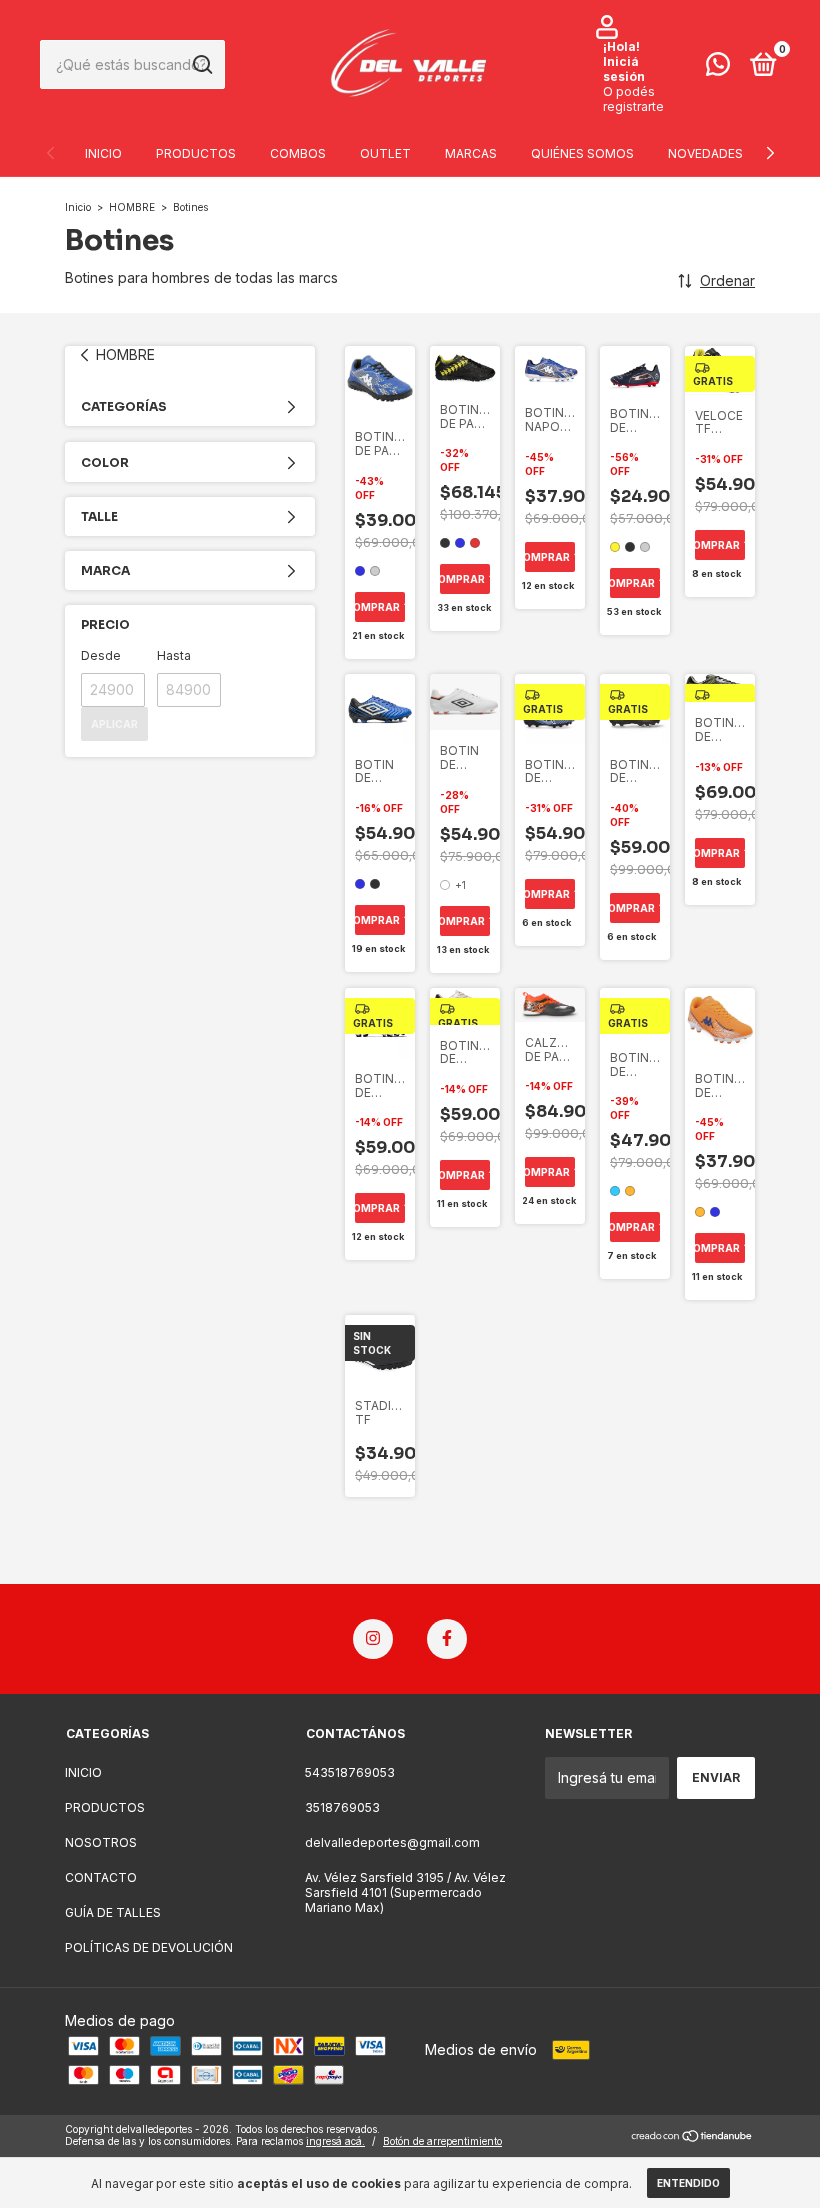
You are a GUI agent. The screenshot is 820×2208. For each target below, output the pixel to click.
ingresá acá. (335, 2141)
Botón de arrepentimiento (442, 2141)
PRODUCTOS (196, 153)
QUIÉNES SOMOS (582, 153)
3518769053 (342, 1807)
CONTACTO (101, 1877)
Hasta (174, 655)
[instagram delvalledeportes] (373, 1639)
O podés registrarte (633, 99)
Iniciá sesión (624, 69)
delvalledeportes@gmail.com (392, 1842)
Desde (101, 655)
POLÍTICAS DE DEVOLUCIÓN (149, 1947)
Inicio (78, 207)
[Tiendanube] (692, 2137)
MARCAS (471, 153)
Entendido (688, 2183)
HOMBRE (133, 207)
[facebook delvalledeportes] (447, 1639)
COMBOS (298, 153)
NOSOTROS (101, 1842)
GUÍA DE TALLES (113, 1912)
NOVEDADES (705, 153)
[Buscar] (201, 65)
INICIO (103, 153)
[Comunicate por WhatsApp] (718, 68)
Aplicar (114, 724)
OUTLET (385, 153)
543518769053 (350, 1772)
